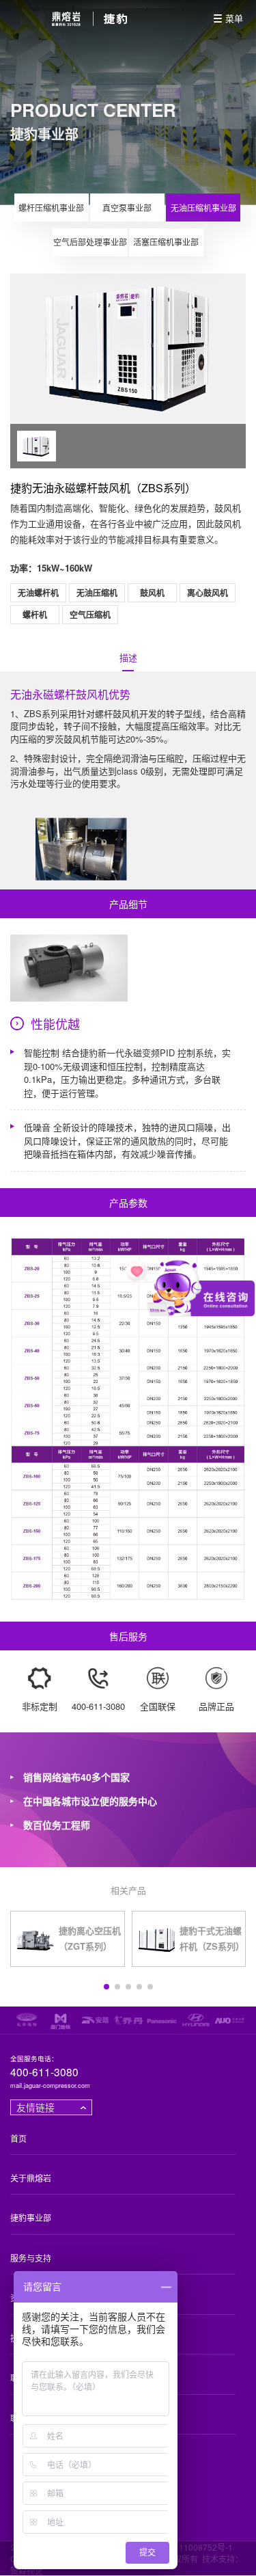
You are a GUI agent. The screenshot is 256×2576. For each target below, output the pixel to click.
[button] (106, 1987)
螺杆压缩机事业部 (51, 207)
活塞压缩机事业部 (166, 242)
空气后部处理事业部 (90, 242)
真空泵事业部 (127, 207)
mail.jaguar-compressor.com (50, 2086)
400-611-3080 (44, 2072)
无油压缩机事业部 (203, 207)
